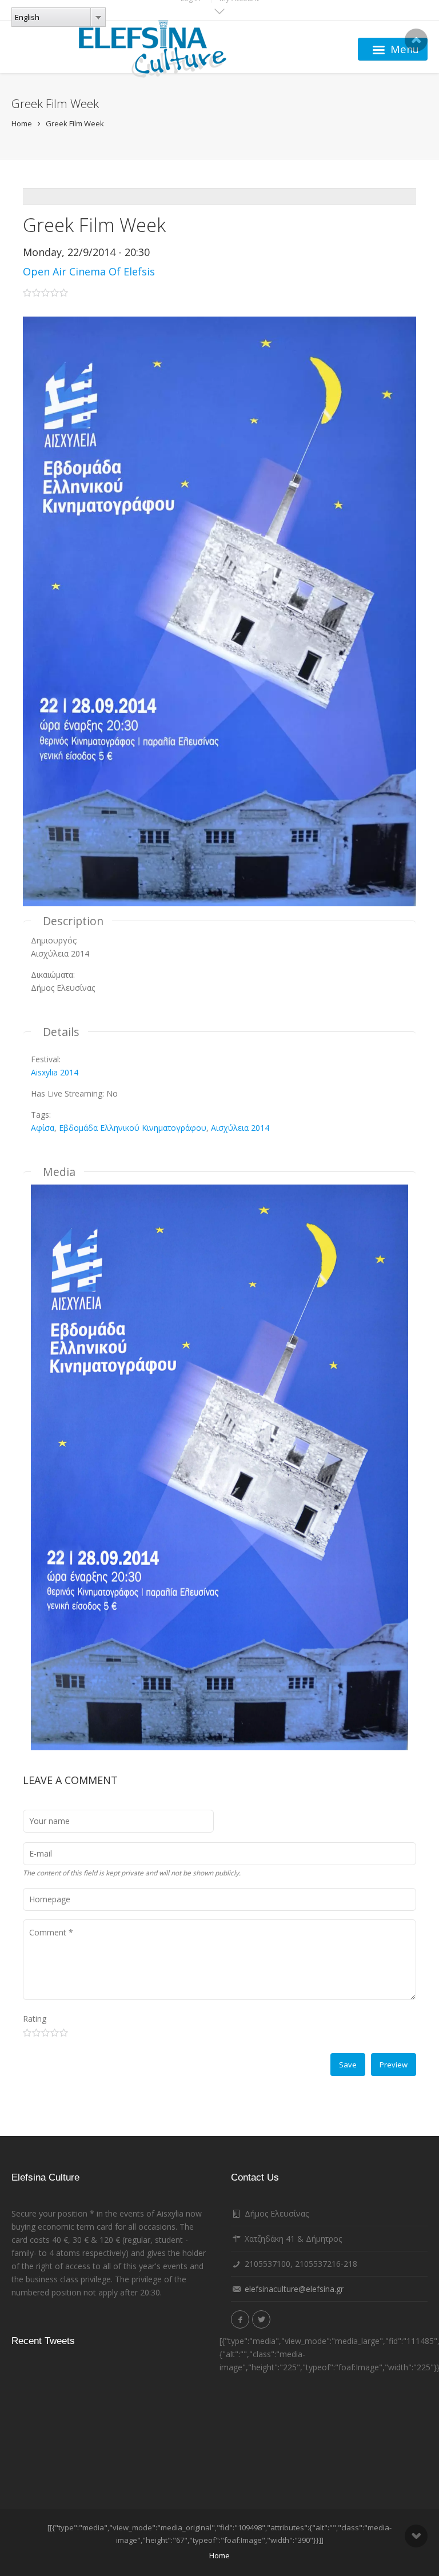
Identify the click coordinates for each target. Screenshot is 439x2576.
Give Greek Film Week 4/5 (55, 2033)
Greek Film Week (75, 123)
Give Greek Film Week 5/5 (64, 2033)
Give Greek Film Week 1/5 (27, 2033)
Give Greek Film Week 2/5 (36, 2033)
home (219, 2555)
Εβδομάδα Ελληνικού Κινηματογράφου (133, 1128)
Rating (35, 2019)
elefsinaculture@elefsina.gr (294, 2289)
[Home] (153, 49)
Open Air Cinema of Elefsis (89, 271)
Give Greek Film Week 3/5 (45, 2033)
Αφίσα (43, 1128)
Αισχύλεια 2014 (240, 1128)
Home (22, 123)
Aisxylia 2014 (55, 1072)
